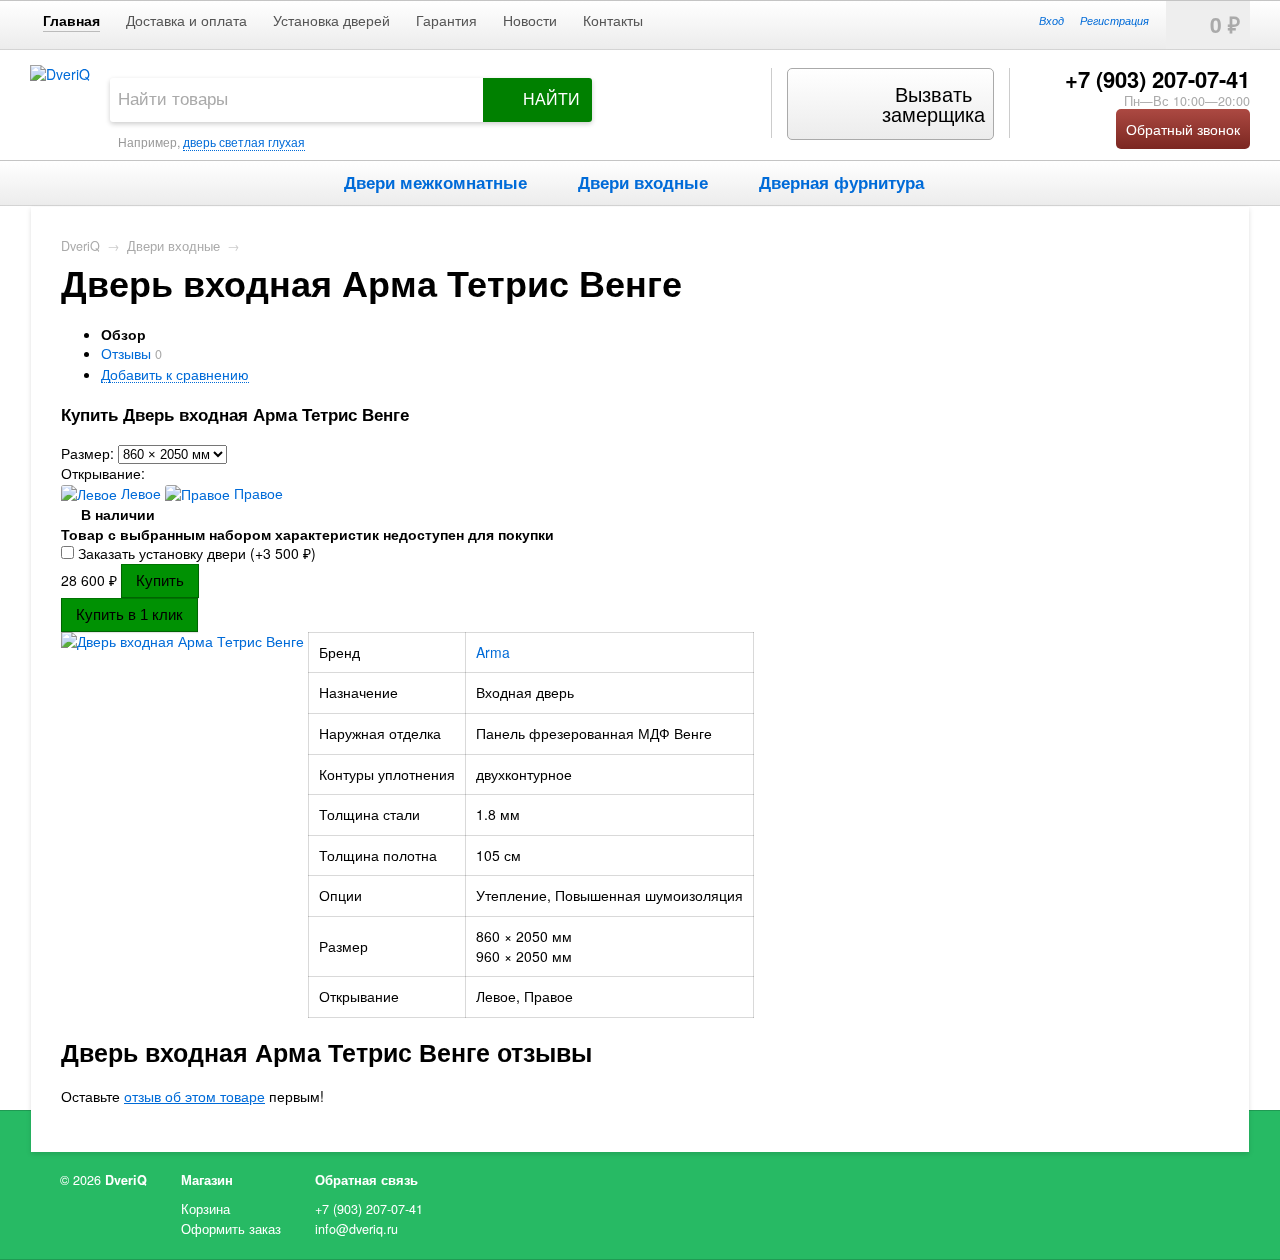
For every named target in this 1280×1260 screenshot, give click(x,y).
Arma (493, 652)
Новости (530, 20)
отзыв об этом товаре (194, 1096)
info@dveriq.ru (356, 1229)
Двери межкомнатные (435, 182)
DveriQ (80, 246)
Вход (1051, 20)
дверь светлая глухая (244, 141)
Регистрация (1114, 20)
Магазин (207, 1180)
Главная (71, 20)
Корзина (205, 1209)
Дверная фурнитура (841, 182)
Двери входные (643, 182)
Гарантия (446, 20)
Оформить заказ (231, 1229)
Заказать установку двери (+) (195, 553)
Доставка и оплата (186, 20)
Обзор (123, 334)
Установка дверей (331, 20)
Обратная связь (366, 1180)
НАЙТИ (551, 99)
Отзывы (126, 353)
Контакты (613, 20)
